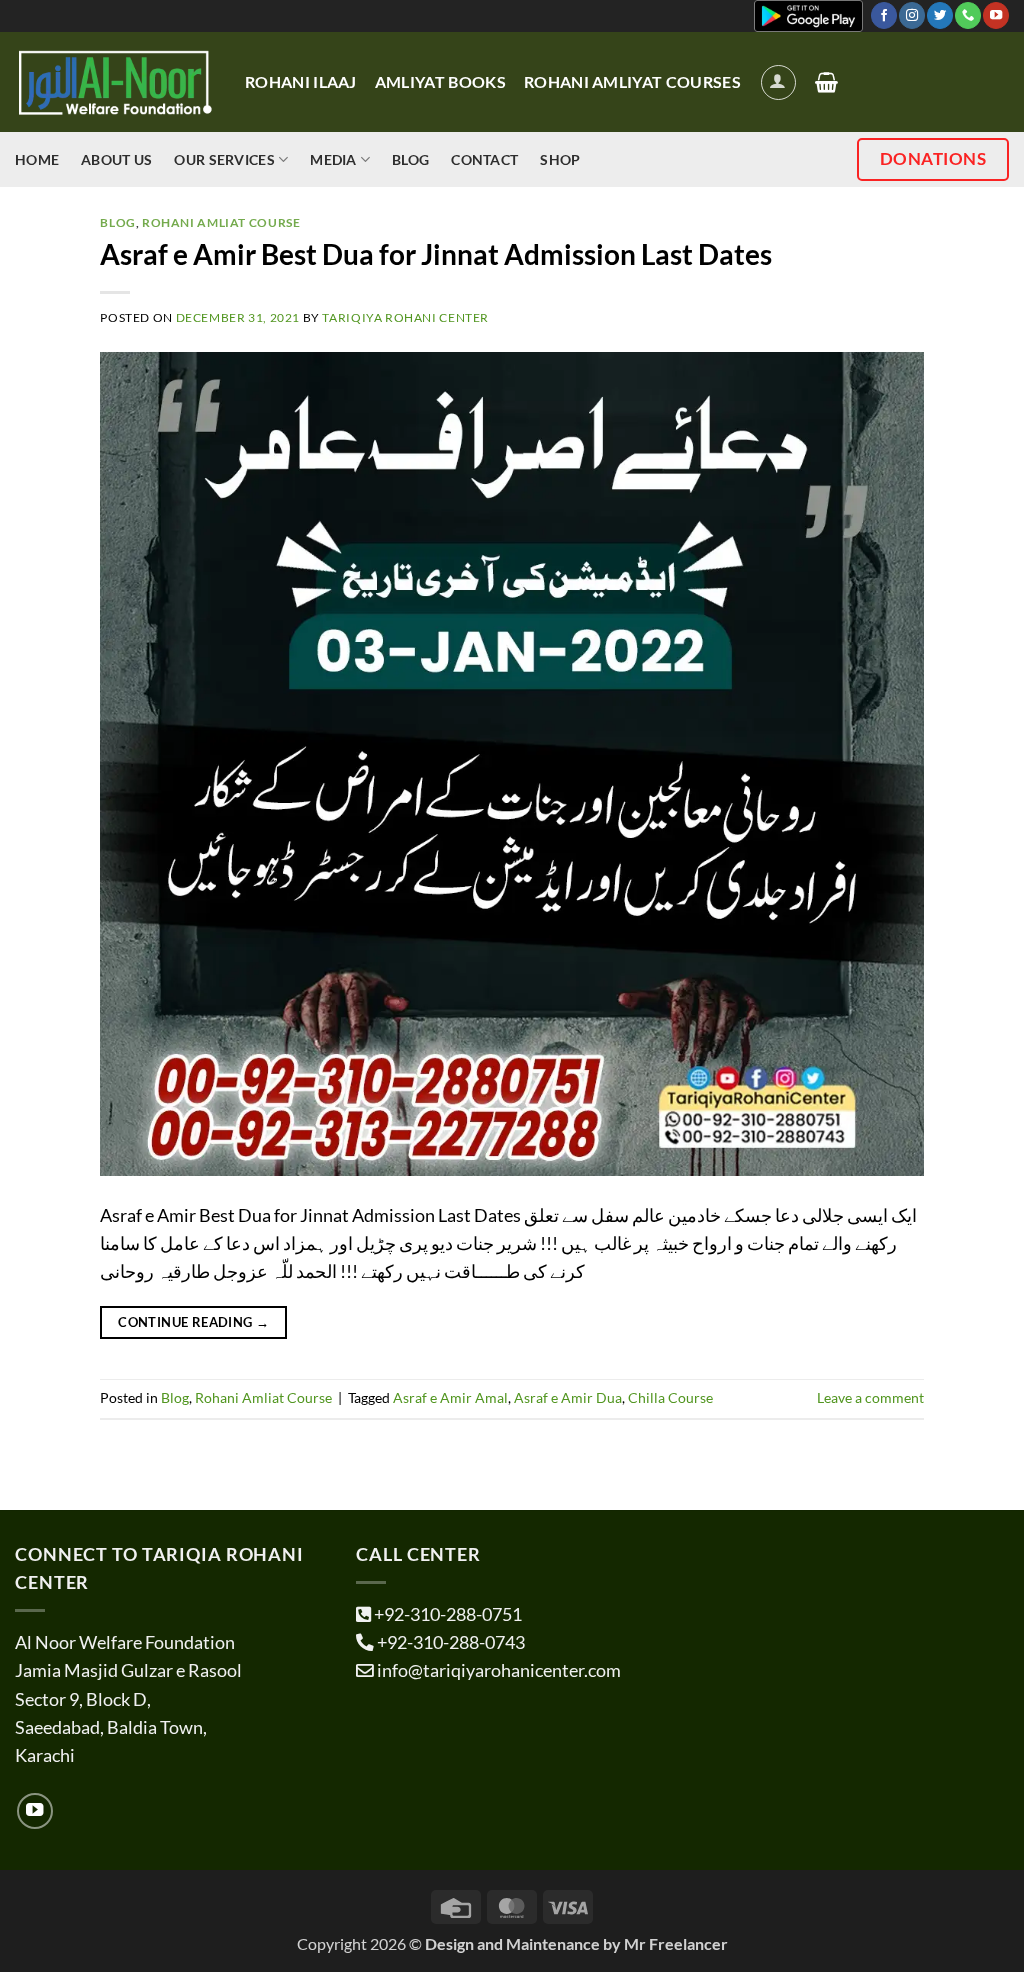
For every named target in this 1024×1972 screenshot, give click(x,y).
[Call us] (968, 15)
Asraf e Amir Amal (450, 1397)
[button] (778, 82)
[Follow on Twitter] (940, 15)
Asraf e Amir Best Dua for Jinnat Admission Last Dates (436, 254)
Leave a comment (870, 1397)
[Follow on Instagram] (912, 15)
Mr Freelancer (676, 1943)
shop (560, 159)
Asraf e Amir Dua (568, 1397)
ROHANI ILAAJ (301, 81)
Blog (410, 159)
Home (37, 159)
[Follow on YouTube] (996, 15)
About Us (116, 159)
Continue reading (193, 1322)
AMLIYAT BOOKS (440, 81)
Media (333, 159)
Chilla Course (670, 1397)
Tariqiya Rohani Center (405, 317)
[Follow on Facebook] (884, 15)
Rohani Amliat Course (221, 222)
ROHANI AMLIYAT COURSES (632, 81)
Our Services (224, 159)
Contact (484, 159)
